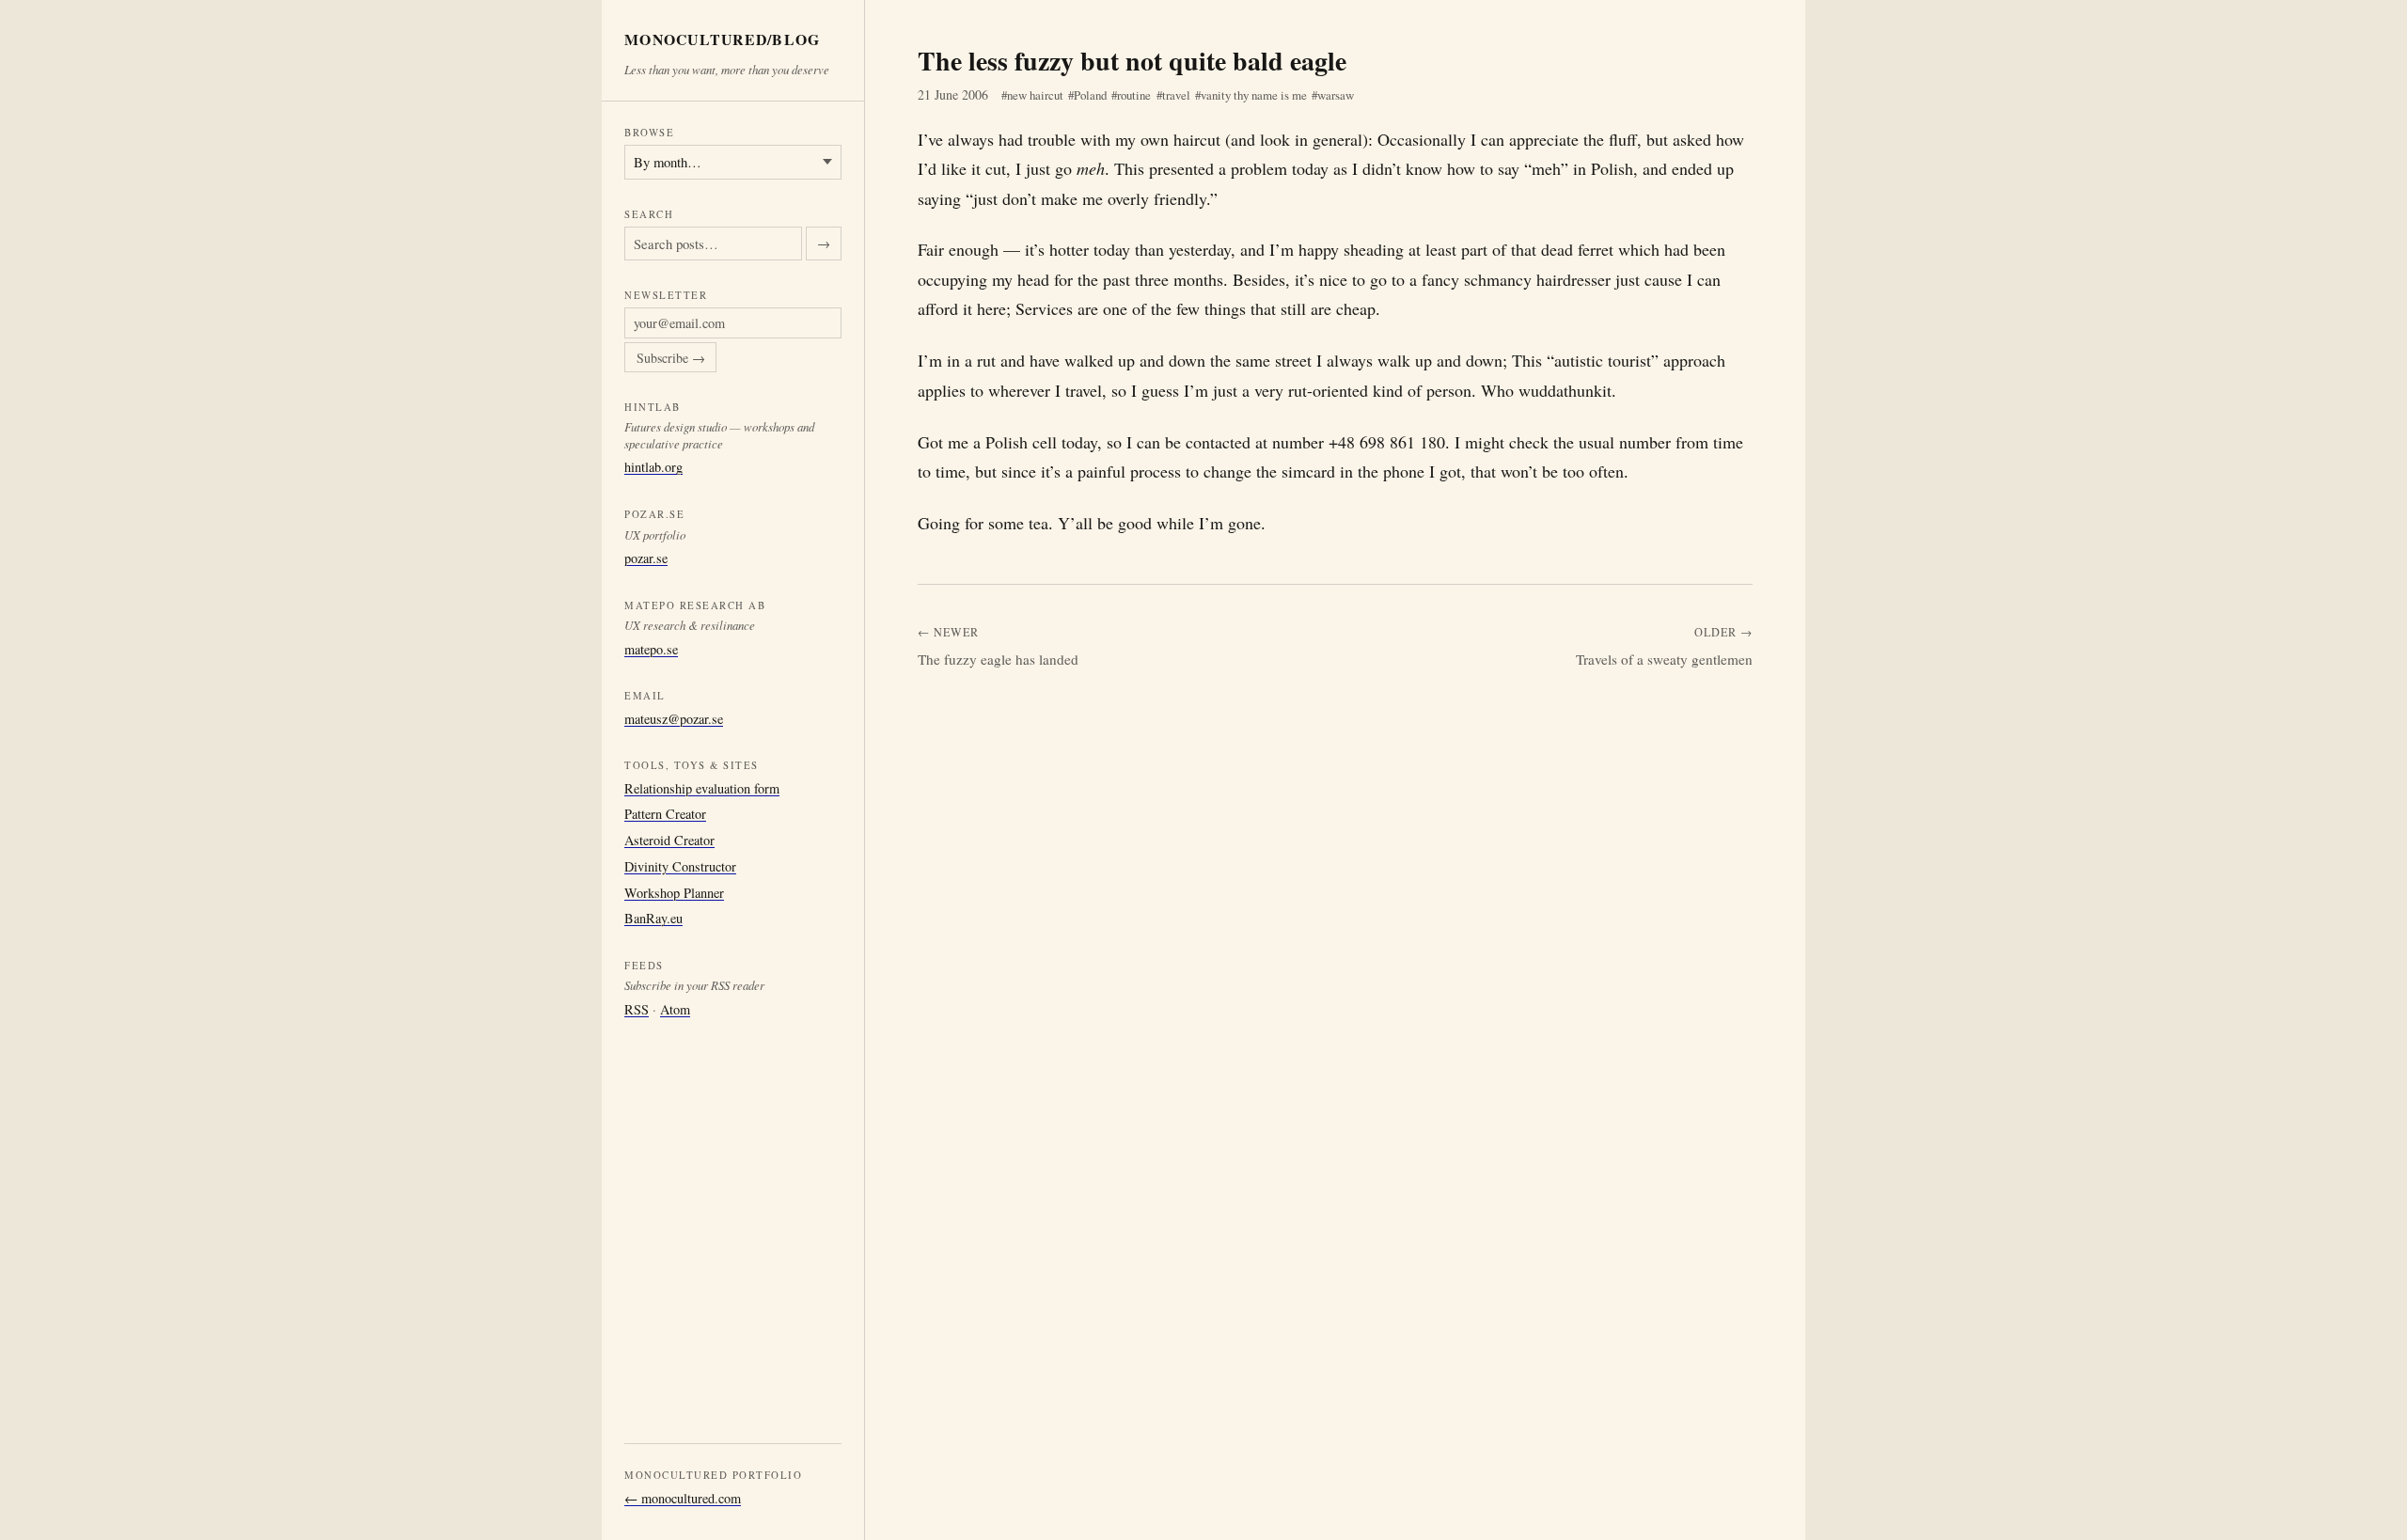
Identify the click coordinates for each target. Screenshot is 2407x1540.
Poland (1090, 95)
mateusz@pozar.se (674, 719)
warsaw (1336, 95)
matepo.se (651, 649)
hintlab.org (653, 467)
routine (1134, 95)
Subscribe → (671, 358)
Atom (675, 1009)
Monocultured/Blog (723, 40)
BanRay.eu (653, 918)
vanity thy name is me (1254, 95)
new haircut (1035, 95)
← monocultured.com (683, 1498)
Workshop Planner (674, 893)
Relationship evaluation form (702, 788)
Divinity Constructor (680, 866)
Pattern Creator (665, 814)
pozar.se (646, 558)
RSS (637, 1009)
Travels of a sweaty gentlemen (1664, 659)
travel (1176, 95)
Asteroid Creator (669, 840)
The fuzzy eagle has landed (998, 659)
